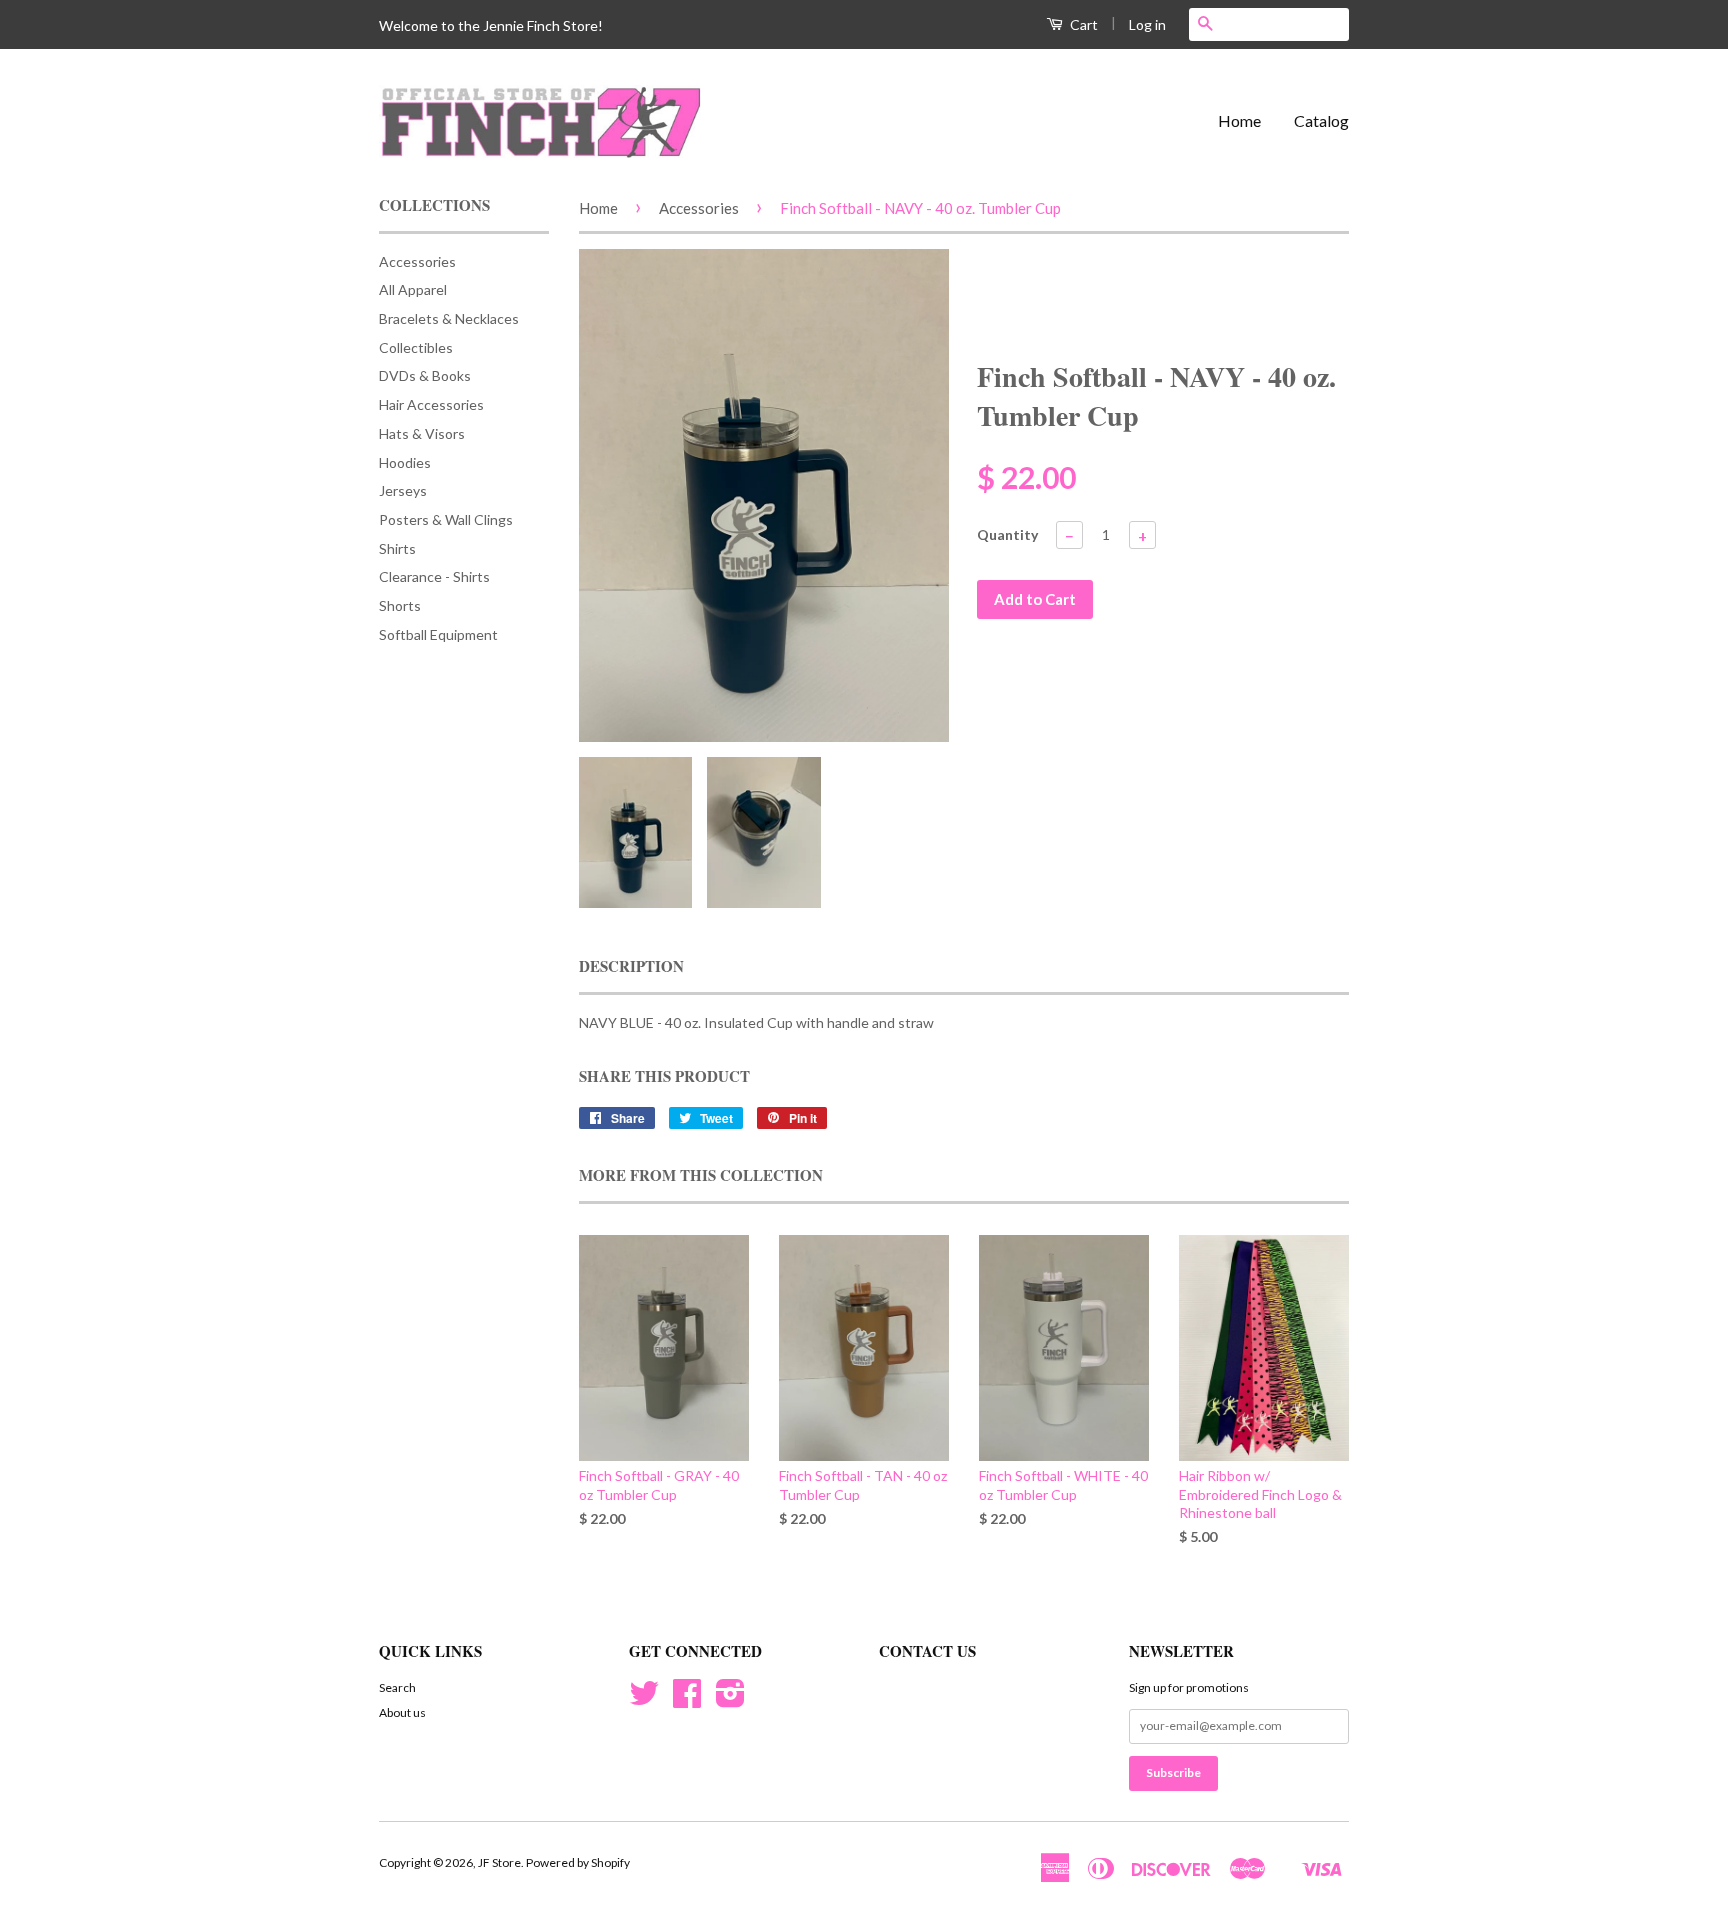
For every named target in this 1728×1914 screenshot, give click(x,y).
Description (631, 966)
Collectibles (416, 347)
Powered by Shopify (578, 1862)
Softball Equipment (438, 634)
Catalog (1321, 120)
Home (1239, 120)
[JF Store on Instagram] (730, 1700)
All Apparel (413, 289)
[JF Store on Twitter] (644, 1700)
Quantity (1007, 534)
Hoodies (405, 462)
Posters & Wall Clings (446, 519)
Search (397, 1687)
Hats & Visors (422, 433)
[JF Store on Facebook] (687, 1700)
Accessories (417, 261)
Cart (1082, 24)
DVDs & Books (425, 375)
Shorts (400, 605)
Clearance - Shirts (434, 576)
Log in (1147, 24)
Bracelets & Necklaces (449, 318)
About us (402, 1712)
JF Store (499, 1862)
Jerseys (403, 490)
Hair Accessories (431, 404)
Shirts (397, 548)
